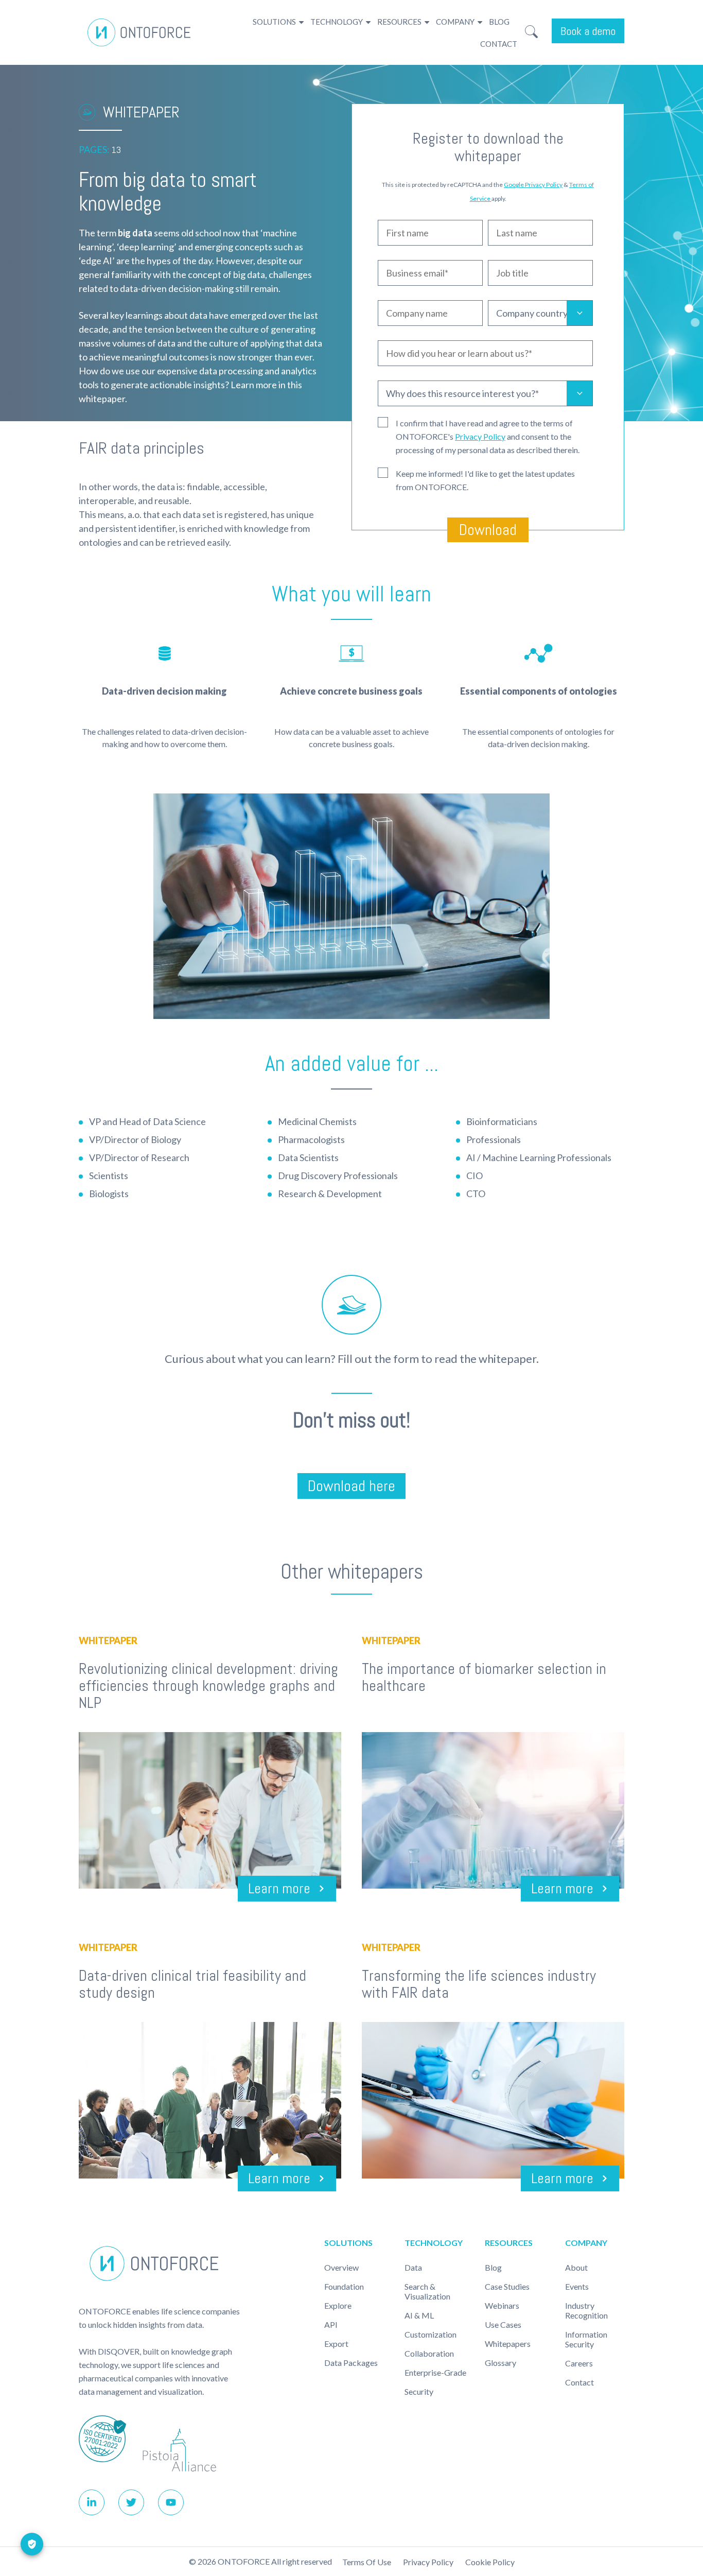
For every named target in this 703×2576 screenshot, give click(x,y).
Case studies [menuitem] (507, 2286)
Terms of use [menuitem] (367, 2562)
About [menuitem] (576, 2267)
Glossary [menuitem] (500, 2363)
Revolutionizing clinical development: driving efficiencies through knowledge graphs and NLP (208, 1686)
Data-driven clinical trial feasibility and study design (192, 1984)
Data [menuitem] (413, 2267)
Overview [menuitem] (341, 2267)
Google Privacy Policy (533, 185)
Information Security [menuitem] (586, 2339)
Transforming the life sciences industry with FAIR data (479, 1984)
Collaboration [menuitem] (429, 2353)
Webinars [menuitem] (502, 2305)
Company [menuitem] (455, 22)
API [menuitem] (331, 2324)
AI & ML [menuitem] (419, 2315)
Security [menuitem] (419, 2391)
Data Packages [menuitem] (351, 2363)
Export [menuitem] (336, 2344)
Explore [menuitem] (338, 2305)
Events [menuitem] (577, 2286)
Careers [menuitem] (579, 2363)
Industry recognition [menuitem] (586, 2310)
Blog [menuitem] (499, 22)
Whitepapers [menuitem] (508, 2344)
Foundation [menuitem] (344, 2286)
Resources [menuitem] (399, 22)
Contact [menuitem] (499, 44)
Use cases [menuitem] (503, 2324)
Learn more (279, 1888)
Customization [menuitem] (430, 2334)
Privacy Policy (480, 436)
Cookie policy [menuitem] (490, 2562)
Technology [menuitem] (337, 22)
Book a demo (588, 31)
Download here (351, 1486)
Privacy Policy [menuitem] (428, 2562)
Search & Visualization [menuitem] (427, 2291)
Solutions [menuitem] (274, 22)
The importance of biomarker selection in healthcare (484, 1677)
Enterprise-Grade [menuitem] (435, 2372)
